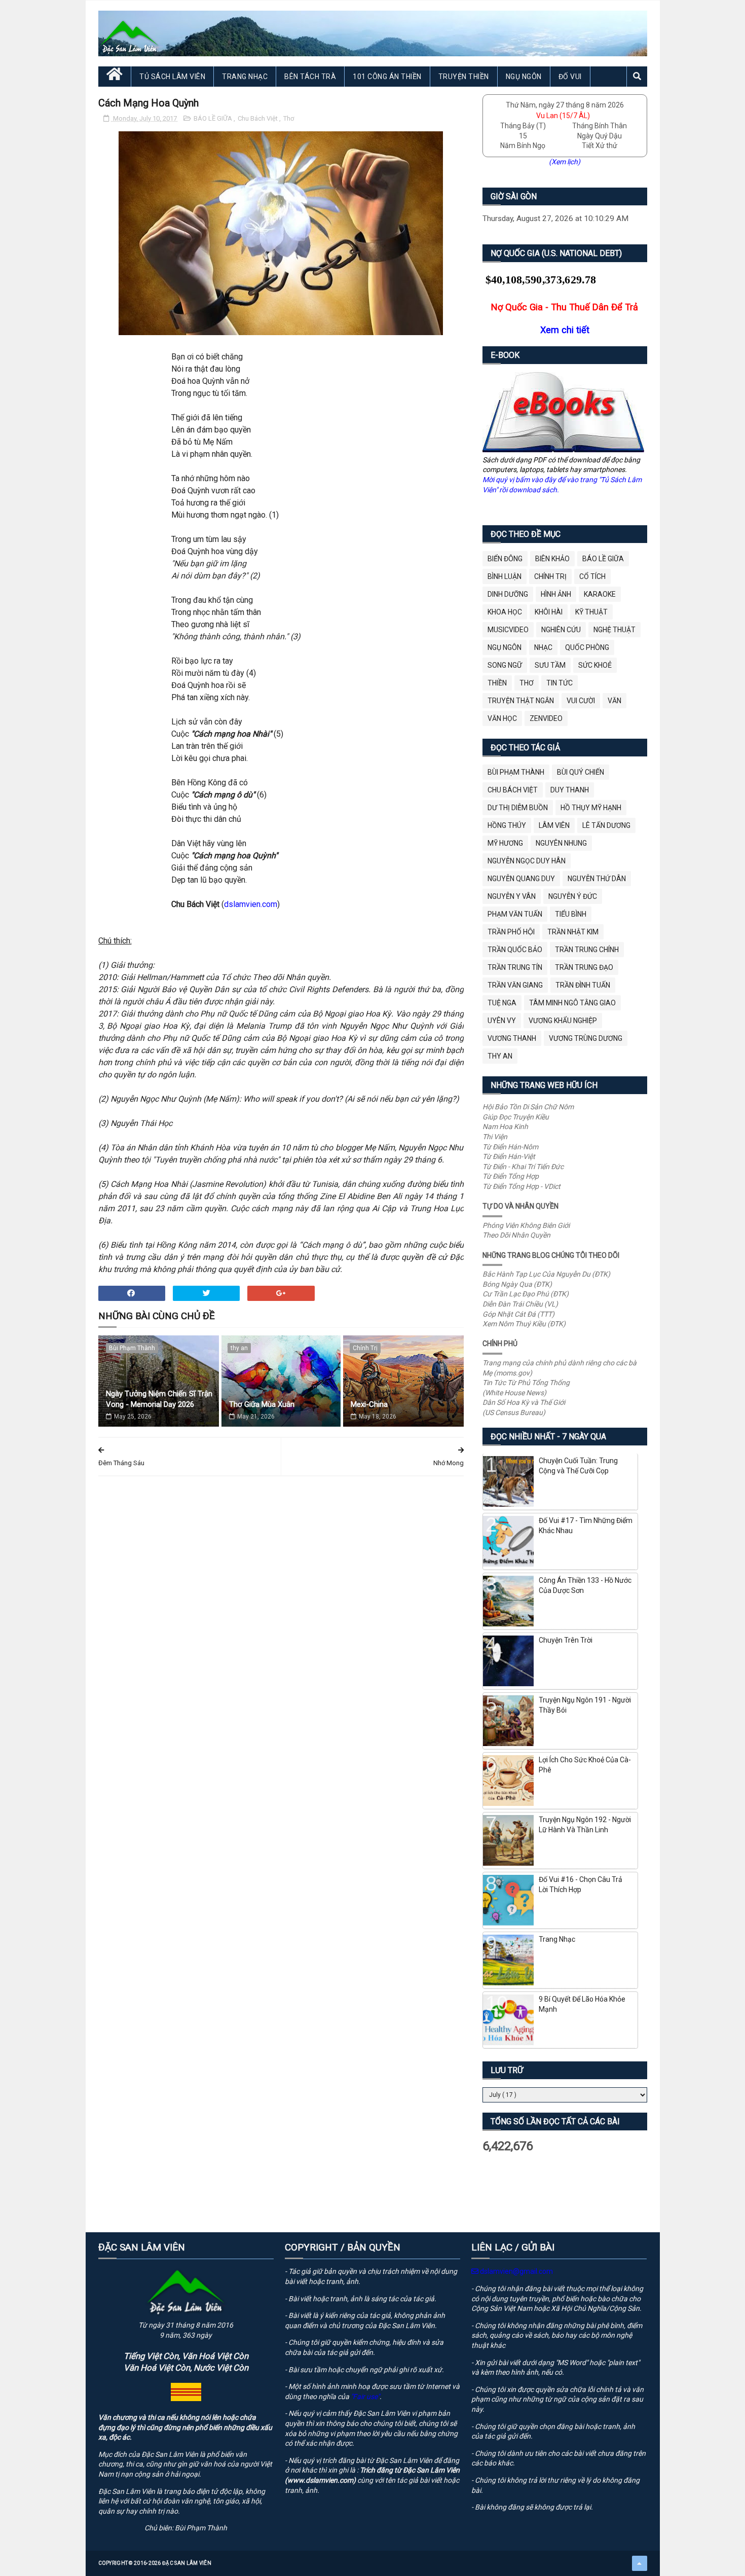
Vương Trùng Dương (586, 1038)
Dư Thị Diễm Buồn (518, 808)
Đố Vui (570, 77)
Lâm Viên (554, 825)
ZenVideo (546, 718)
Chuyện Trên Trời (566, 1640)
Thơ (289, 118)
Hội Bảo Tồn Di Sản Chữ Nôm (528, 1107)
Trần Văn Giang (515, 985)
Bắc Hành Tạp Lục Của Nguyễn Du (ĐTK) (546, 1274)
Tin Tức (560, 683)
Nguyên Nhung (561, 843)
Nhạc (543, 647)
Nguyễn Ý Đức (573, 896)
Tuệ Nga (502, 1003)
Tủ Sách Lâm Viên (172, 77)
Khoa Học (505, 612)
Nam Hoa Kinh (505, 1127)
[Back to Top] (640, 2563)
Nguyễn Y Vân (512, 896)
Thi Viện (495, 1137)
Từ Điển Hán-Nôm (510, 1147)
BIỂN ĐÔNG (505, 559)
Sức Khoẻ (595, 665)
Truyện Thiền (464, 77)
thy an (239, 1348)
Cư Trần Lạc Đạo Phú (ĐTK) (526, 1294)
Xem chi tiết (565, 330)
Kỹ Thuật (591, 612)
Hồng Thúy (507, 825)
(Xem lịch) (565, 162)
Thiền (497, 683)
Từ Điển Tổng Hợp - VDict (521, 1186)
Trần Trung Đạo (584, 967)
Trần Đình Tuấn (583, 985)
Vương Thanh (512, 1038)
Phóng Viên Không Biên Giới (526, 1225)
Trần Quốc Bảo (515, 950)
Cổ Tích (592, 576)
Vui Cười (581, 701)
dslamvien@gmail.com (516, 2271)
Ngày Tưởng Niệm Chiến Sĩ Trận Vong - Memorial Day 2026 (159, 1399)
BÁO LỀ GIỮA (214, 118)
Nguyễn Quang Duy (521, 879)
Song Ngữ (505, 665)
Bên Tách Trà (310, 77)
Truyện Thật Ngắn (521, 701)
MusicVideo (508, 630)
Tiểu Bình (571, 914)
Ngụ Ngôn (524, 77)
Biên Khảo (552, 559)
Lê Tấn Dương (606, 825)
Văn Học (502, 718)
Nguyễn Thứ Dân (597, 879)
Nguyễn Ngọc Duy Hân (527, 861)
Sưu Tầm (550, 665)
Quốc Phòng (587, 647)
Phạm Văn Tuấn (515, 914)
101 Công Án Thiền (387, 77)
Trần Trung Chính (587, 950)
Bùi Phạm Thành (132, 1348)
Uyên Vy (502, 1021)
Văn (614, 701)
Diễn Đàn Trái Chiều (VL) (520, 1304)
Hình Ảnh (556, 594)
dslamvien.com (251, 904)
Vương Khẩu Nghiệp (563, 1021)
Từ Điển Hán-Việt (509, 1156)
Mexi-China (369, 1404)
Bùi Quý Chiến (581, 772)
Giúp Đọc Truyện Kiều (516, 1117)
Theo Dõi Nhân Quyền (516, 1235)
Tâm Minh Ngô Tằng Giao (572, 1003)
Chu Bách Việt (258, 118)
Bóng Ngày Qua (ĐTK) (517, 1284)
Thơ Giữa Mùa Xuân (262, 1404)
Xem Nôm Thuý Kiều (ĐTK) (524, 1324)
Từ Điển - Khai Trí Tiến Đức (523, 1167)
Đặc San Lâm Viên (187, 2563)
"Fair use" (365, 2397)
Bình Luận (505, 576)
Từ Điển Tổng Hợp (511, 1176)
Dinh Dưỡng (508, 594)
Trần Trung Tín (515, 967)
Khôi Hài (549, 612)
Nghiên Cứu (561, 630)
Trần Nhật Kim (573, 932)
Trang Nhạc (245, 77)
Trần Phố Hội (511, 932)
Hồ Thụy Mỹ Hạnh (591, 808)
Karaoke (600, 594)
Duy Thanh (570, 790)
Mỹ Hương (505, 843)
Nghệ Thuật (614, 630)
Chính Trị (365, 1348)
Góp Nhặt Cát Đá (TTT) (518, 1314)
